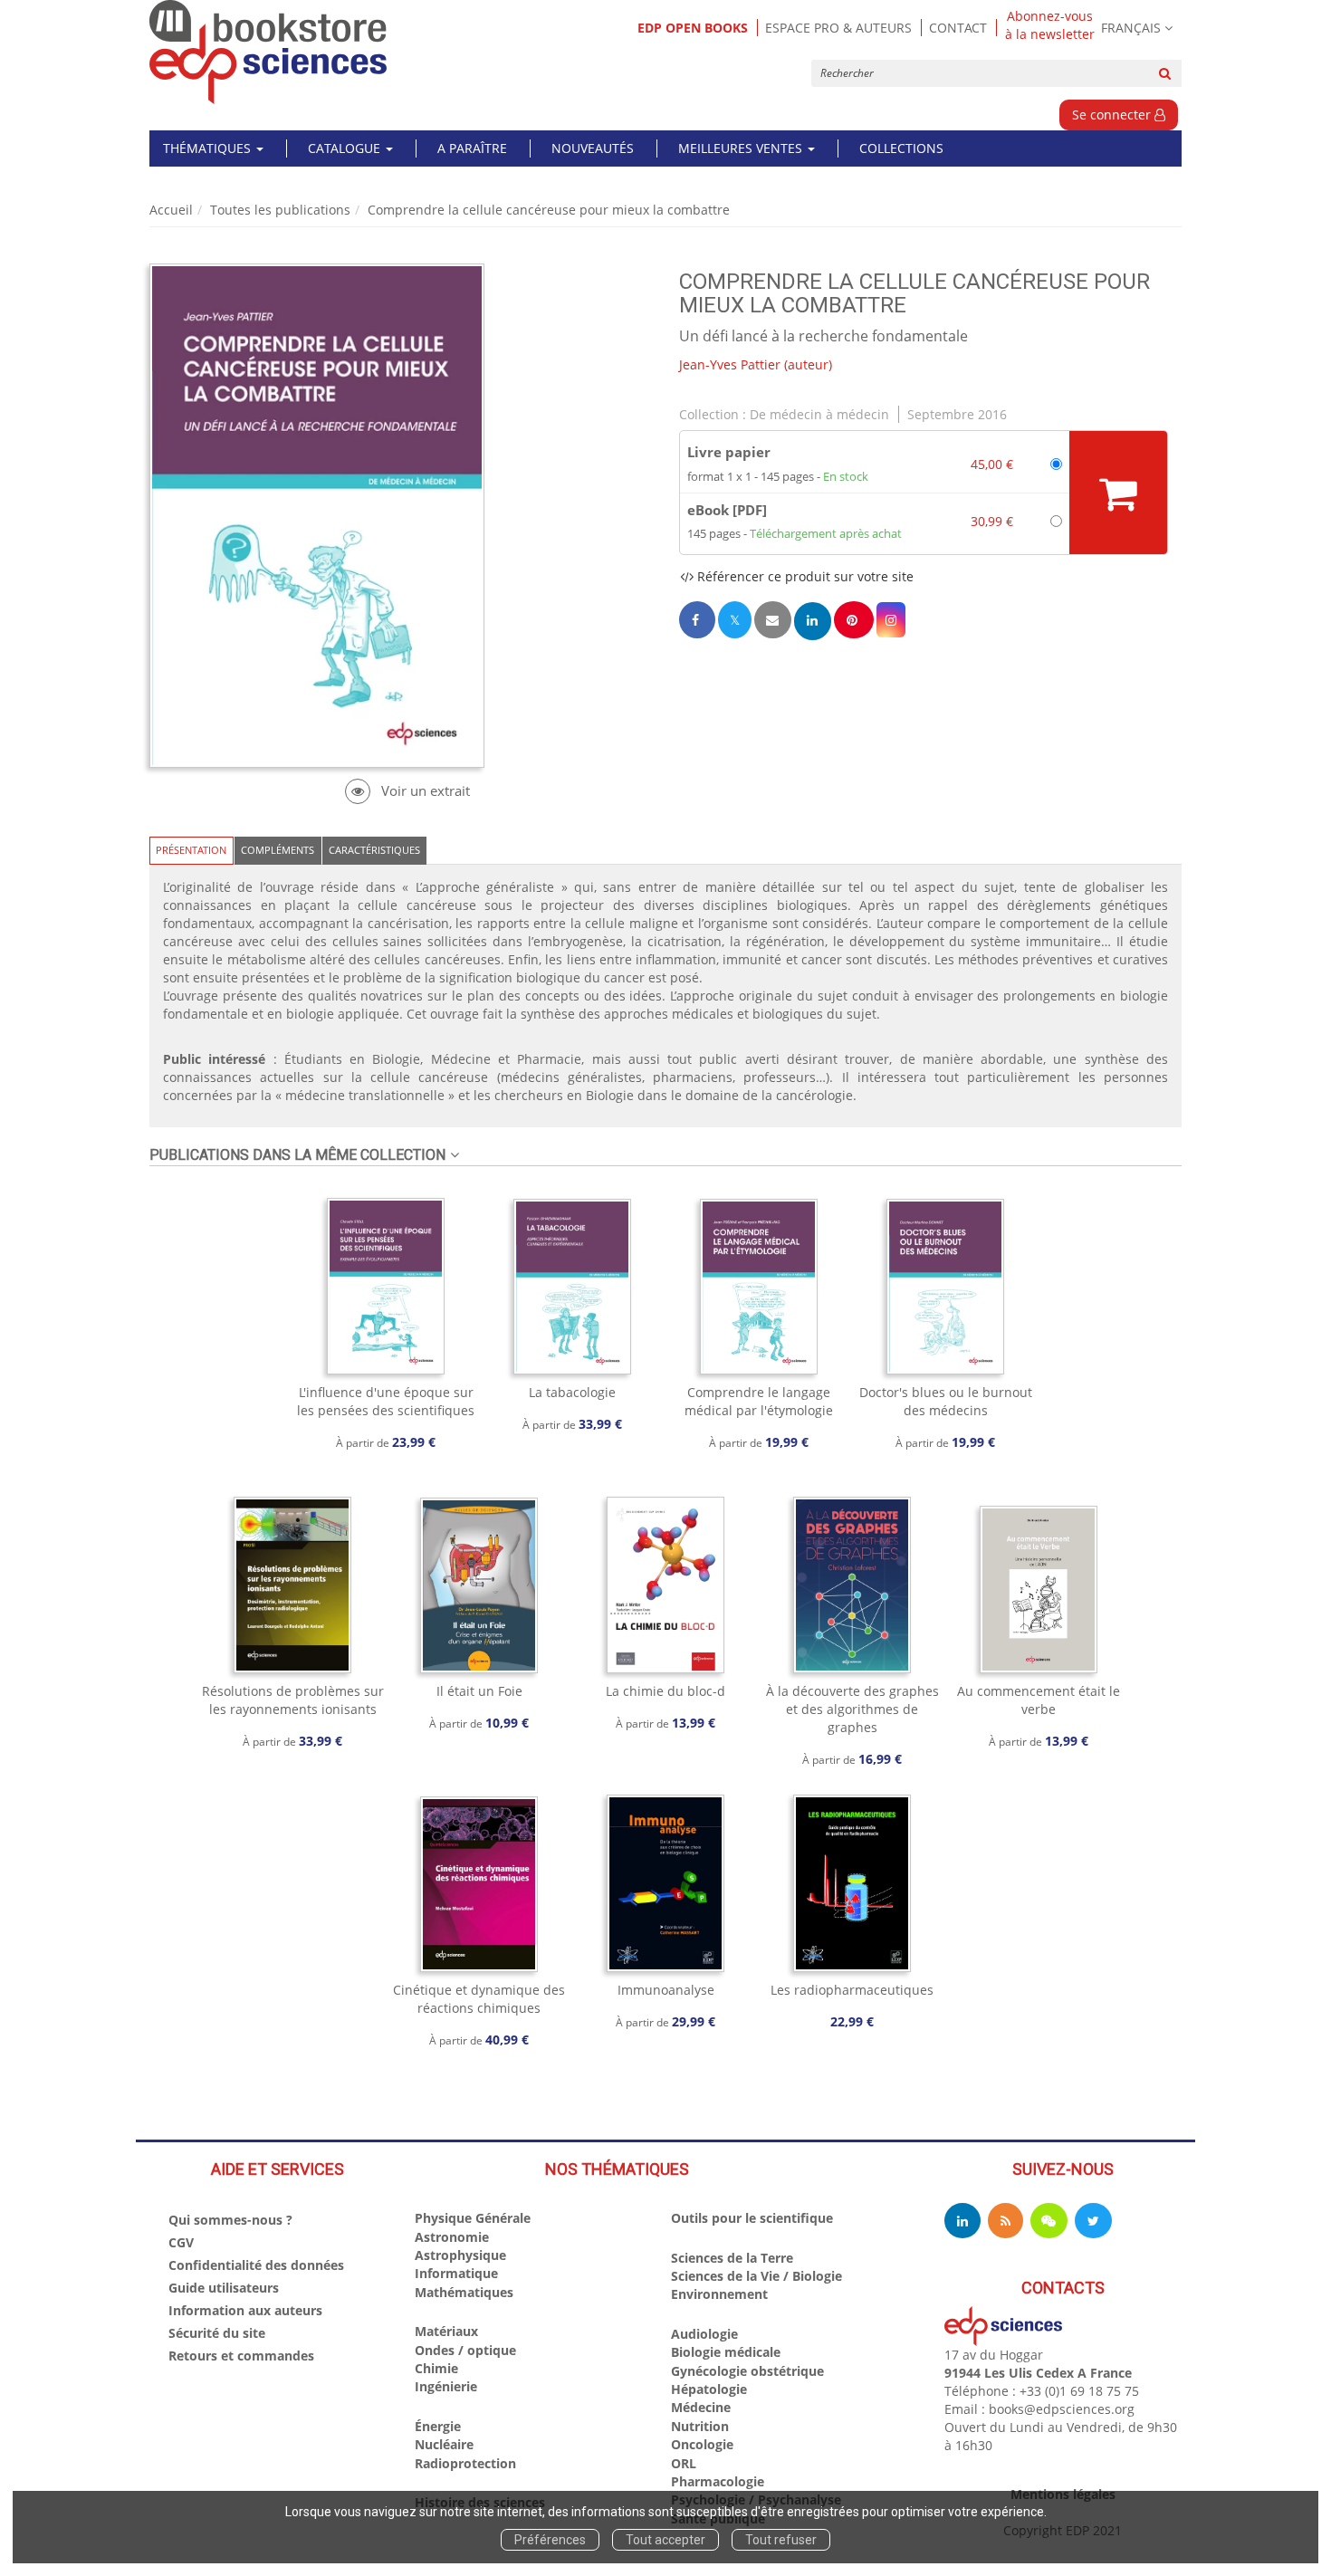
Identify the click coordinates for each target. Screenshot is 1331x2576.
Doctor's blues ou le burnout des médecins (946, 1401)
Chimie (436, 2368)
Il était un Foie (479, 1691)
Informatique (456, 2273)
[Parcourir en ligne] (407, 791)
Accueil (171, 210)
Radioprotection (465, 2463)
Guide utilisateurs (224, 2288)
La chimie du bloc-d (665, 1691)
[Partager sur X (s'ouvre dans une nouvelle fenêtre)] (735, 620)
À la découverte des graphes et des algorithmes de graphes (852, 1709)
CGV (181, 2242)
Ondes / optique (465, 2350)
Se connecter (1113, 115)
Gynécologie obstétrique (747, 2371)
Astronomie (452, 2237)
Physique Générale (473, 2218)
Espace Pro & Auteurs (838, 28)
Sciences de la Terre (732, 2258)
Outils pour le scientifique (752, 2218)
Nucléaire (444, 2444)
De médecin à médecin (819, 414)
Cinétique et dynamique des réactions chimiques (479, 1999)
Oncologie (702, 2444)
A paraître (472, 148)
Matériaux (446, 2331)
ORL (684, 2463)
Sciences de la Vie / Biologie (756, 2276)
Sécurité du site (217, 2333)
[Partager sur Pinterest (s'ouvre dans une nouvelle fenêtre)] (854, 620)
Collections (901, 148)
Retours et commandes (241, 2356)
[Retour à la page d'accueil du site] (268, 52)
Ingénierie (446, 2386)
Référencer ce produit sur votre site (804, 576)
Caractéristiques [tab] (374, 850)
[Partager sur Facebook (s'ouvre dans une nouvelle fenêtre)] (697, 620)
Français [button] (1131, 28)
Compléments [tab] (278, 850)
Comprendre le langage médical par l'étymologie (759, 1401)
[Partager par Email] (772, 620)
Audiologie (704, 2334)
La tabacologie (572, 1392)
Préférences (550, 2540)
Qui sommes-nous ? (230, 2220)
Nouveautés (593, 148)
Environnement (719, 2294)
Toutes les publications (280, 210)
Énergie (438, 2426)
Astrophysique (460, 2255)
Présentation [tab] (191, 850)
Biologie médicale (726, 2352)
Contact (958, 28)
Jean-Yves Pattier (730, 364)
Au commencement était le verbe (1039, 1700)
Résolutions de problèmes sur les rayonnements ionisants (293, 1700)
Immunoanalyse (666, 1990)
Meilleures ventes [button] (742, 148)
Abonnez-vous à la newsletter (1050, 25)
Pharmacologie (718, 2481)
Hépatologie (709, 2389)
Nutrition (700, 2426)
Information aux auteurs (245, 2310)
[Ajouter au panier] (1118, 493)
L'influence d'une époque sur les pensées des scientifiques (386, 1401)
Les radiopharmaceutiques (852, 1990)
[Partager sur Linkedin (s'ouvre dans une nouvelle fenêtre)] (813, 621)
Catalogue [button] (346, 148)
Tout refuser (781, 2540)
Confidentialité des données (256, 2265)
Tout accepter (665, 2540)
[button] (891, 620)
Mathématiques (464, 2292)
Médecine (701, 2407)
